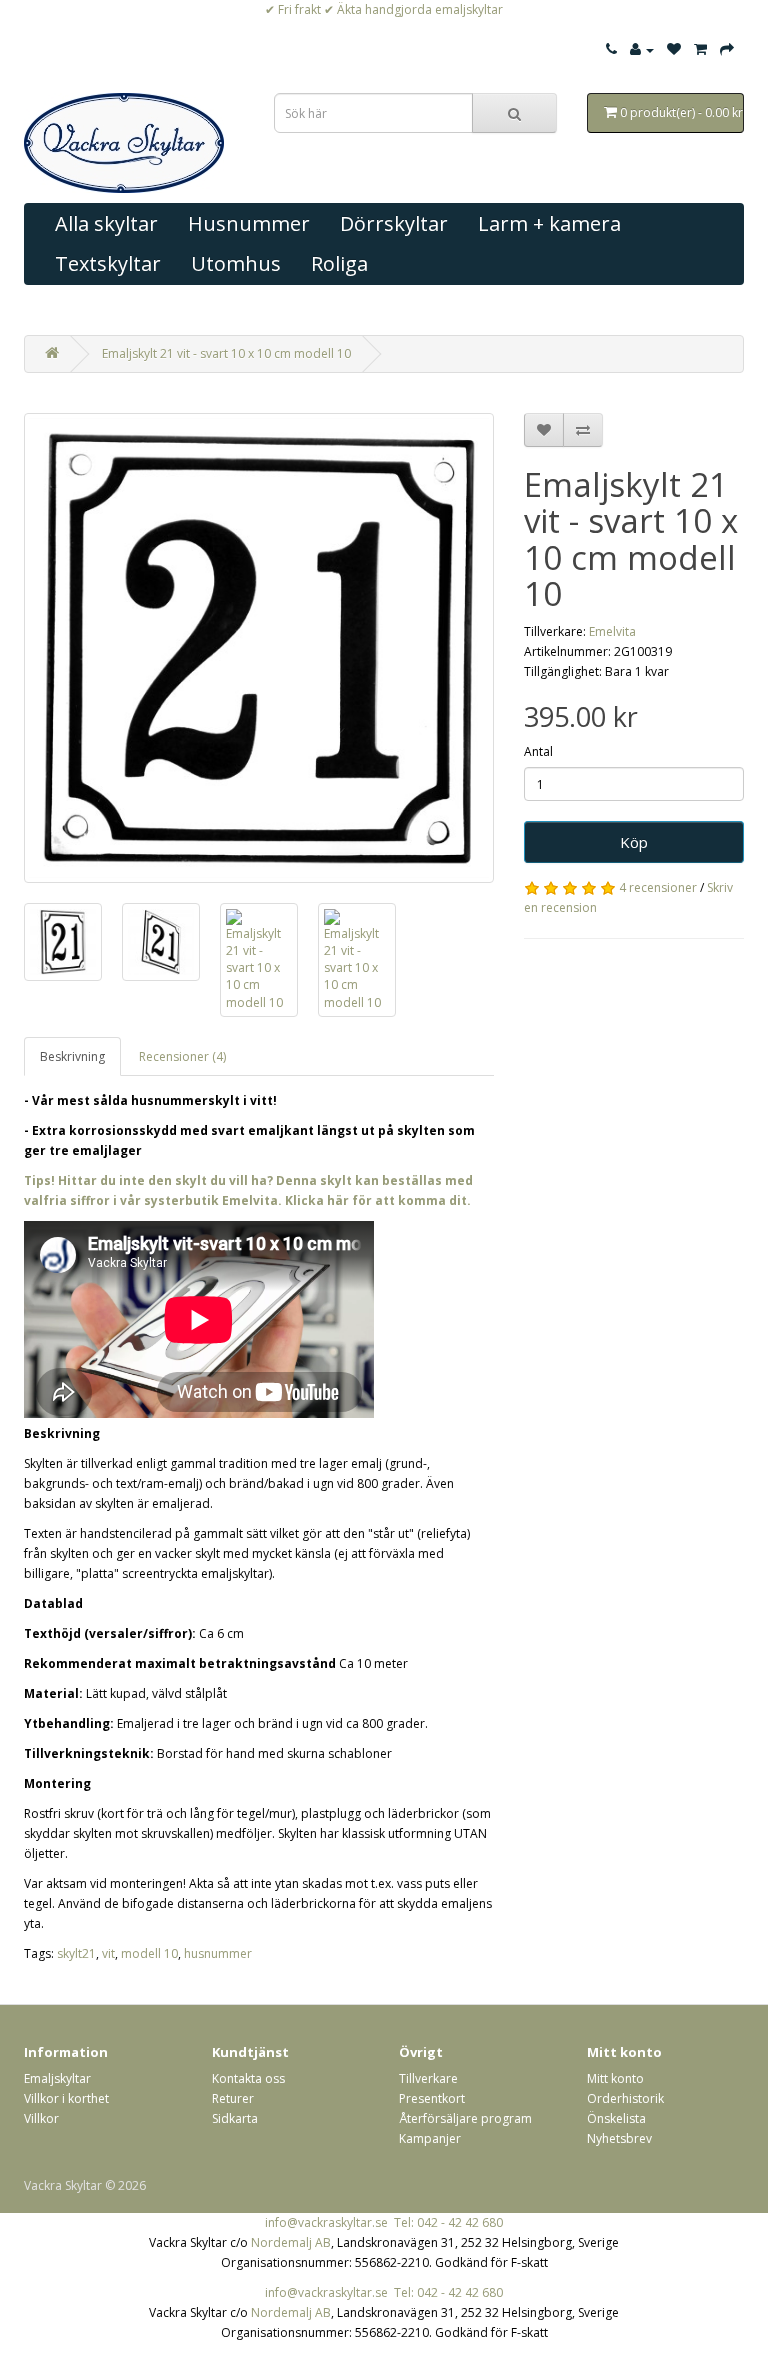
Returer (233, 2098)
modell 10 (149, 1953)
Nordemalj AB (291, 2242)
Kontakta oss (248, 2078)
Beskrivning (72, 1056)
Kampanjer (430, 2138)
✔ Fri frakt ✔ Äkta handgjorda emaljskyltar (384, 9)
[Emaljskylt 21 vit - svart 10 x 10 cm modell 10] (259, 648)
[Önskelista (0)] (674, 49)
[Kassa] (727, 49)
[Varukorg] (700, 49)
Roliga (339, 263)
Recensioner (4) (182, 1056)
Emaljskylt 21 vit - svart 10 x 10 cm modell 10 (226, 353)
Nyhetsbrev (619, 2138)
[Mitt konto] (642, 49)
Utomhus (236, 263)
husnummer (218, 1953)
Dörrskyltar (394, 223)
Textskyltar (108, 263)
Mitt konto (615, 2078)
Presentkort (432, 2098)
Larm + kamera (549, 223)
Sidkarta (235, 2118)
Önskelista (616, 2118)
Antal (538, 751)
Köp (634, 842)
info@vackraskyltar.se (326, 2222)
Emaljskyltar (57, 2078)
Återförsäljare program (465, 2118)
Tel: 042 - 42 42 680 (448, 2222)
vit (108, 1953)
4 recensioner (658, 887)
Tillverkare (428, 2078)
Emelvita (612, 631)
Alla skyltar (106, 223)
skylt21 (76, 1953)
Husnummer (249, 223)
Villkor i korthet (66, 2098)
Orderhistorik (625, 2098)
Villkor (41, 2118)
